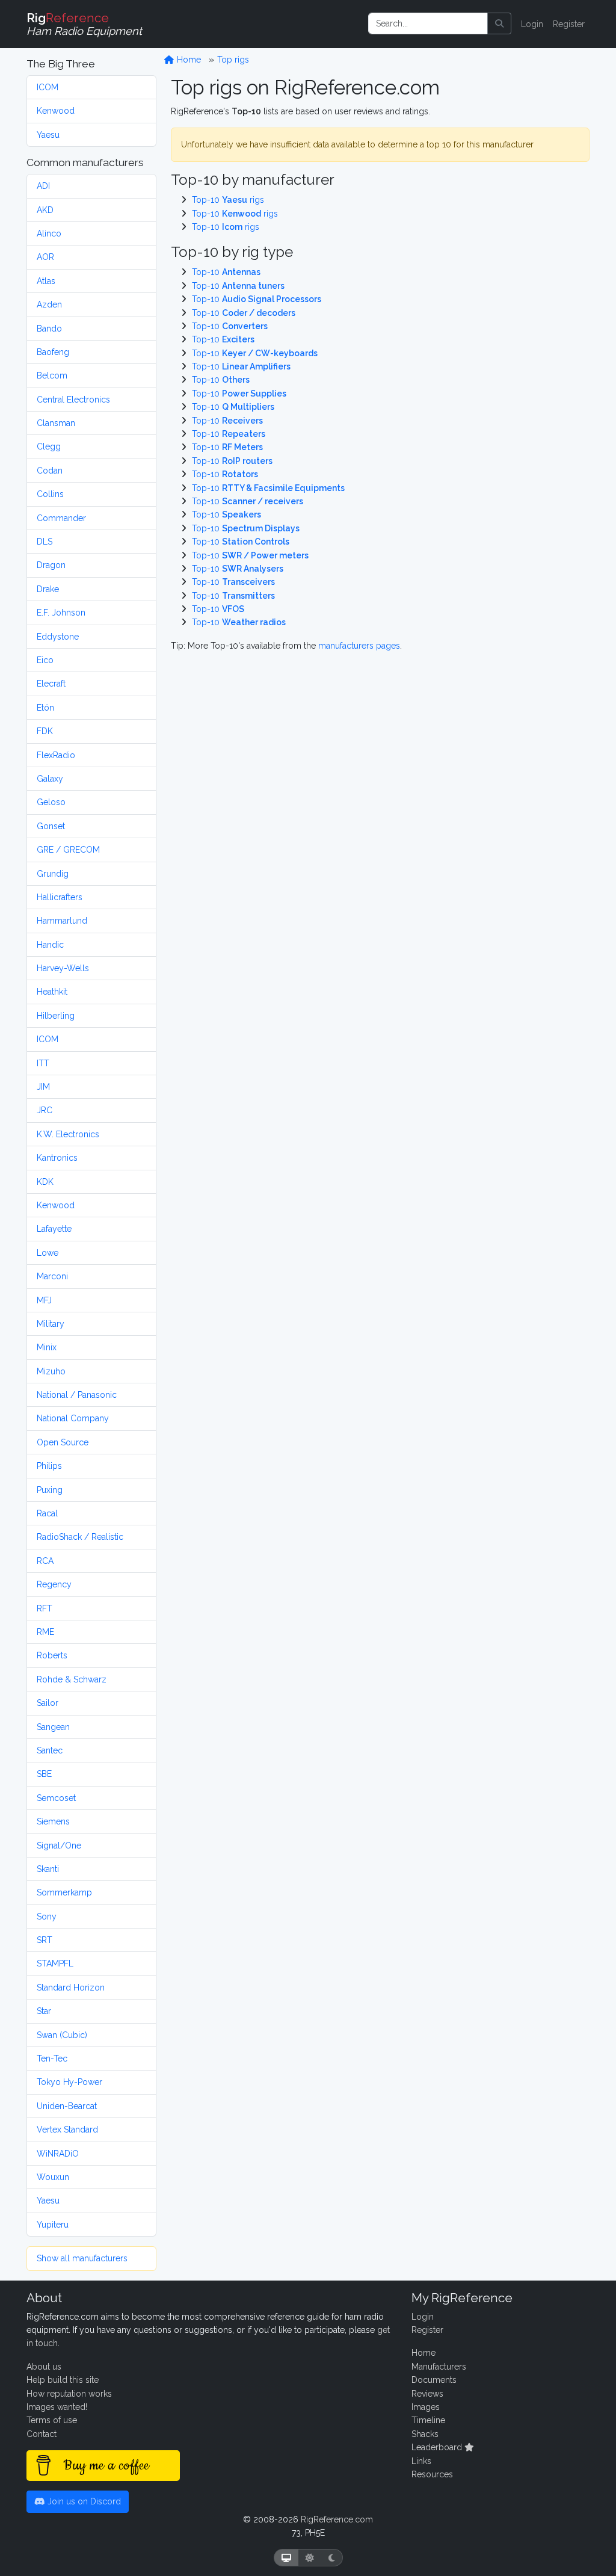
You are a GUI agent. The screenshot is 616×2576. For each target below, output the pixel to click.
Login (532, 24)
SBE (44, 1774)
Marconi (52, 1276)
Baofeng (53, 352)
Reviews (427, 2394)
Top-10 (226, 272)
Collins (50, 494)
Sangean (53, 1727)
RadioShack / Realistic (80, 1537)
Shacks (425, 2434)
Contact (42, 2434)
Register (569, 24)
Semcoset (56, 1798)
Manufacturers (439, 2367)
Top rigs (233, 60)
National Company (73, 1418)
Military (51, 1324)
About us (44, 2367)
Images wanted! (57, 2407)
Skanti (48, 1869)
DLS (45, 542)
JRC (45, 1110)
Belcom (52, 375)
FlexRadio (56, 755)
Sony (47, 1917)
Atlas (46, 281)
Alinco (49, 233)
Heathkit (52, 992)
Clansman (56, 423)
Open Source (63, 1442)
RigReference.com (337, 2519)
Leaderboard (438, 2447)
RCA (45, 1561)
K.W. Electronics (68, 1134)
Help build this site (63, 2380)
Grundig (53, 874)
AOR (45, 257)
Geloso (51, 802)
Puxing (50, 1490)
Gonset (51, 826)
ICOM (48, 87)
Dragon (51, 565)
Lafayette (54, 1229)
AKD (45, 210)
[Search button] (499, 23)
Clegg (49, 446)
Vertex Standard (67, 2130)
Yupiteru (53, 2225)
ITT (43, 1063)
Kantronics (57, 1158)
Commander (61, 518)
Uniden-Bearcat (67, 2106)
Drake (48, 589)
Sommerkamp (64, 1892)
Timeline (428, 2420)
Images (426, 2407)
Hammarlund (62, 921)
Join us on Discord (83, 2501)
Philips (49, 1466)
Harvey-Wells (63, 968)
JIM (43, 1087)
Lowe (48, 1253)
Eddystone (58, 637)
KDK (45, 1182)
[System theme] (286, 2558)
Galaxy (50, 779)
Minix (47, 1347)
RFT (45, 1608)
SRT (45, 1940)
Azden (49, 304)
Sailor (48, 1703)
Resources (432, 2474)
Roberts (52, 1655)
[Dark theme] (332, 2558)
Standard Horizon (71, 1988)
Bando (49, 329)
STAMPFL (55, 1963)
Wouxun (53, 2177)
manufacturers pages (359, 646)
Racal (47, 1513)
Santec (50, 1750)
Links (421, 2461)
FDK (45, 731)
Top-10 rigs (228, 200)
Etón (45, 708)
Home (188, 60)
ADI (43, 186)
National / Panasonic (77, 1395)
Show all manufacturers (82, 2258)
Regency (54, 1584)
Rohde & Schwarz (72, 1679)
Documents (434, 2380)
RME (45, 1632)
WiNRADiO (58, 2154)
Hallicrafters (60, 897)
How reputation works (69, 2394)
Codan (50, 471)
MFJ (44, 1300)
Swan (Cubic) (62, 2035)
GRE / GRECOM (68, 850)
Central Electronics (73, 400)
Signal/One (59, 1846)
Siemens (53, 1821)
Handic (50, 945)
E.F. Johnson (61, 613)
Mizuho (51, 1371)
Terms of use (52, 2420)
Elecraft (51, 684)
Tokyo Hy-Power (69, 2082)
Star (44, 2011)
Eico (45, 660)
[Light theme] (310, 2558)
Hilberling (56, 1016)
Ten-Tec (52, 2059)
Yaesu (48, 135)
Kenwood (56, 111)
